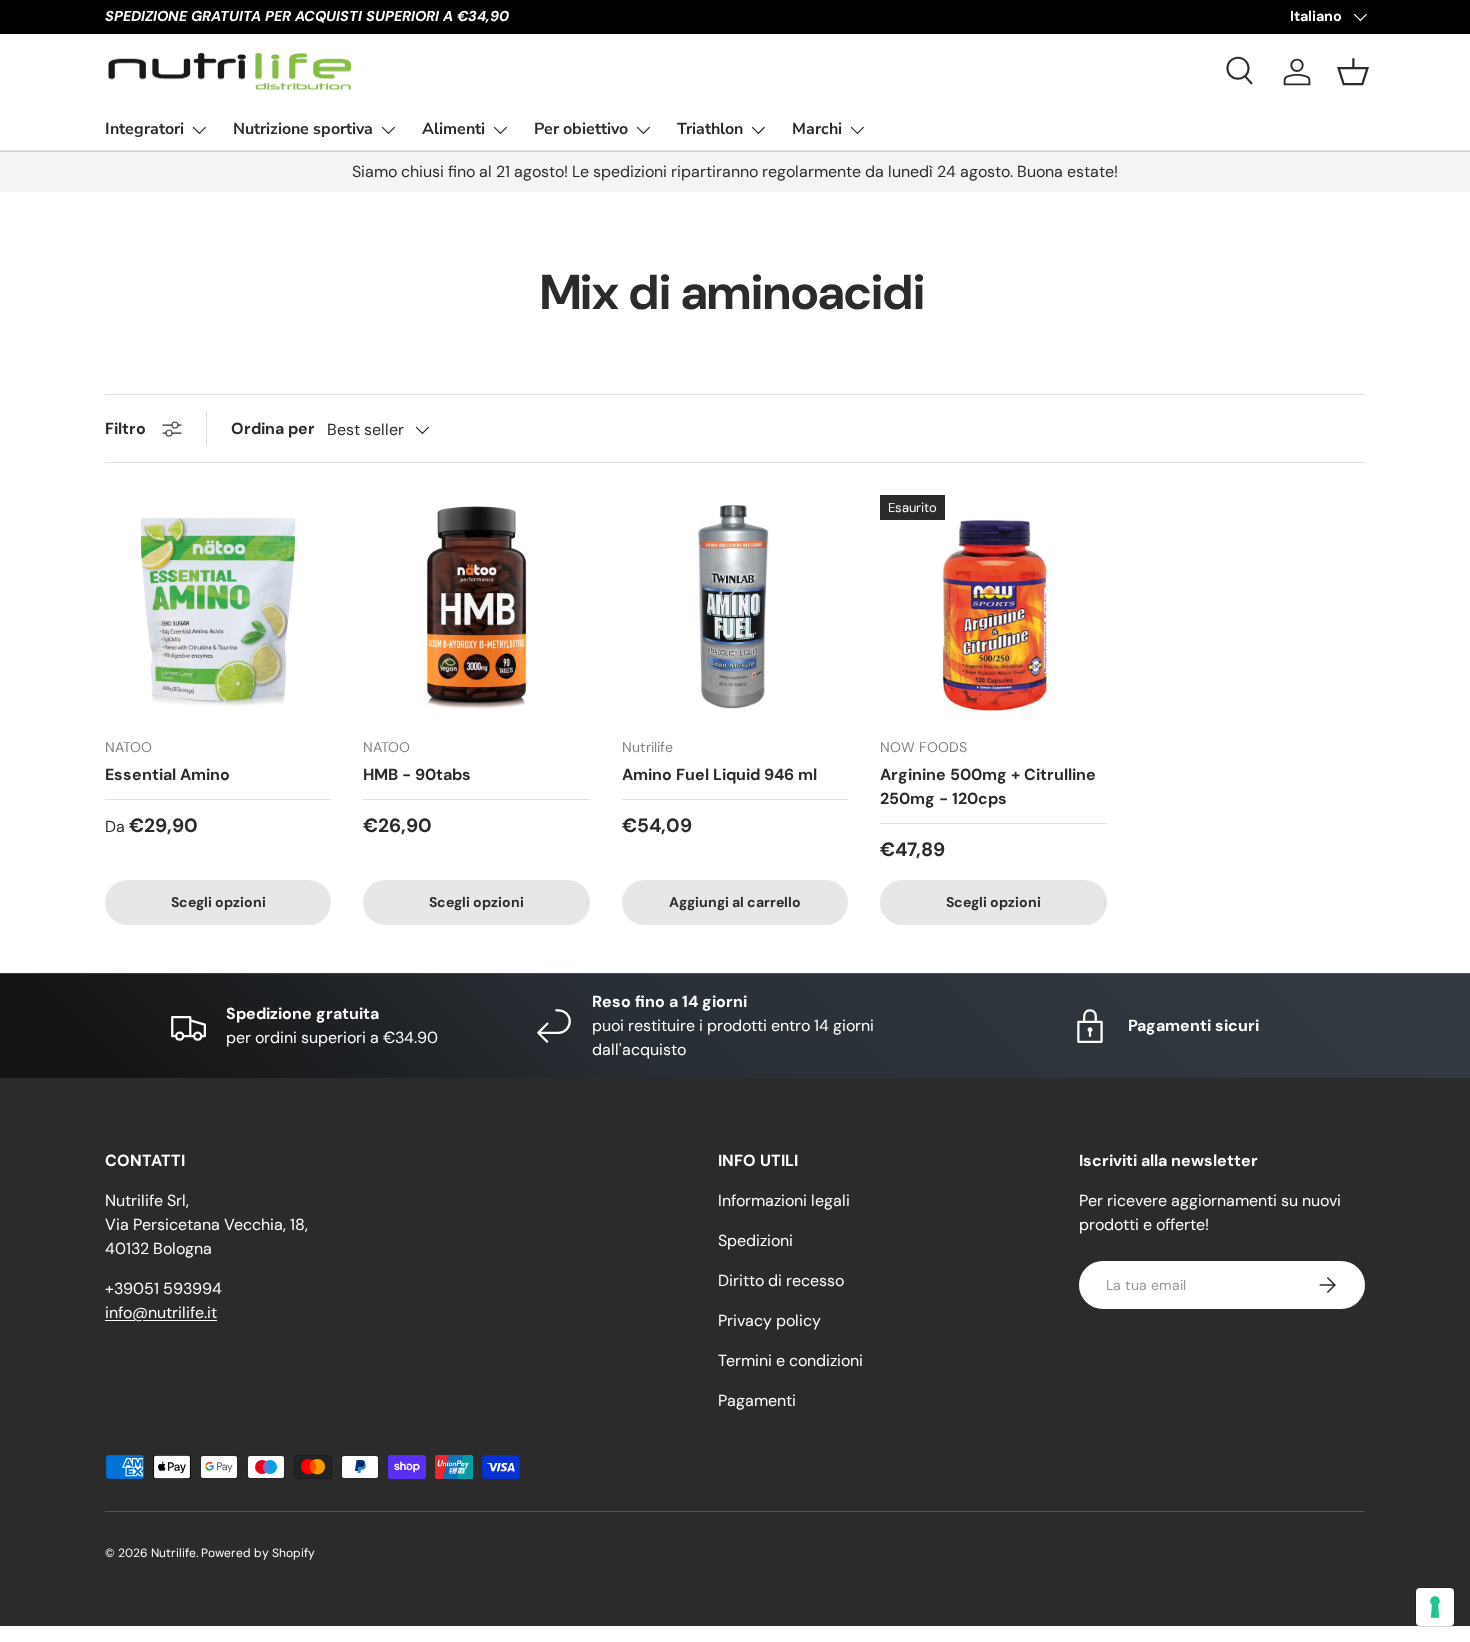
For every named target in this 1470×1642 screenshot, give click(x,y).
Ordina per (273, 428)
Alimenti (453, 129)
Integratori (144, 129)
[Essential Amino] (218, 608)
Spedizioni (755, 1240)
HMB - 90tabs (417, 774)
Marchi (817, 129)
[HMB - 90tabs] (476, 608)
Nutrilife (173, 1553)
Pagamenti (757, 1400)
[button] (1353, 72)
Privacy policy (769, 1320)
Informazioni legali (784, 1200)
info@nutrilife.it (161, 1312)
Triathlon (710, 129)
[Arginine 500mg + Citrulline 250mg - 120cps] (993, 608)
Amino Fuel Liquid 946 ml (719, 774)
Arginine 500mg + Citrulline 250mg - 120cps (988, 786)
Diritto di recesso (781, 1280)
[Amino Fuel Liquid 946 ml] (735, 608)
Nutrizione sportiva (303, 129)
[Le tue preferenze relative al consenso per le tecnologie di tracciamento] (1435, 1607)
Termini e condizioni (790, 1360)
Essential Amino (167, 774)
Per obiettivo (581, 129)
